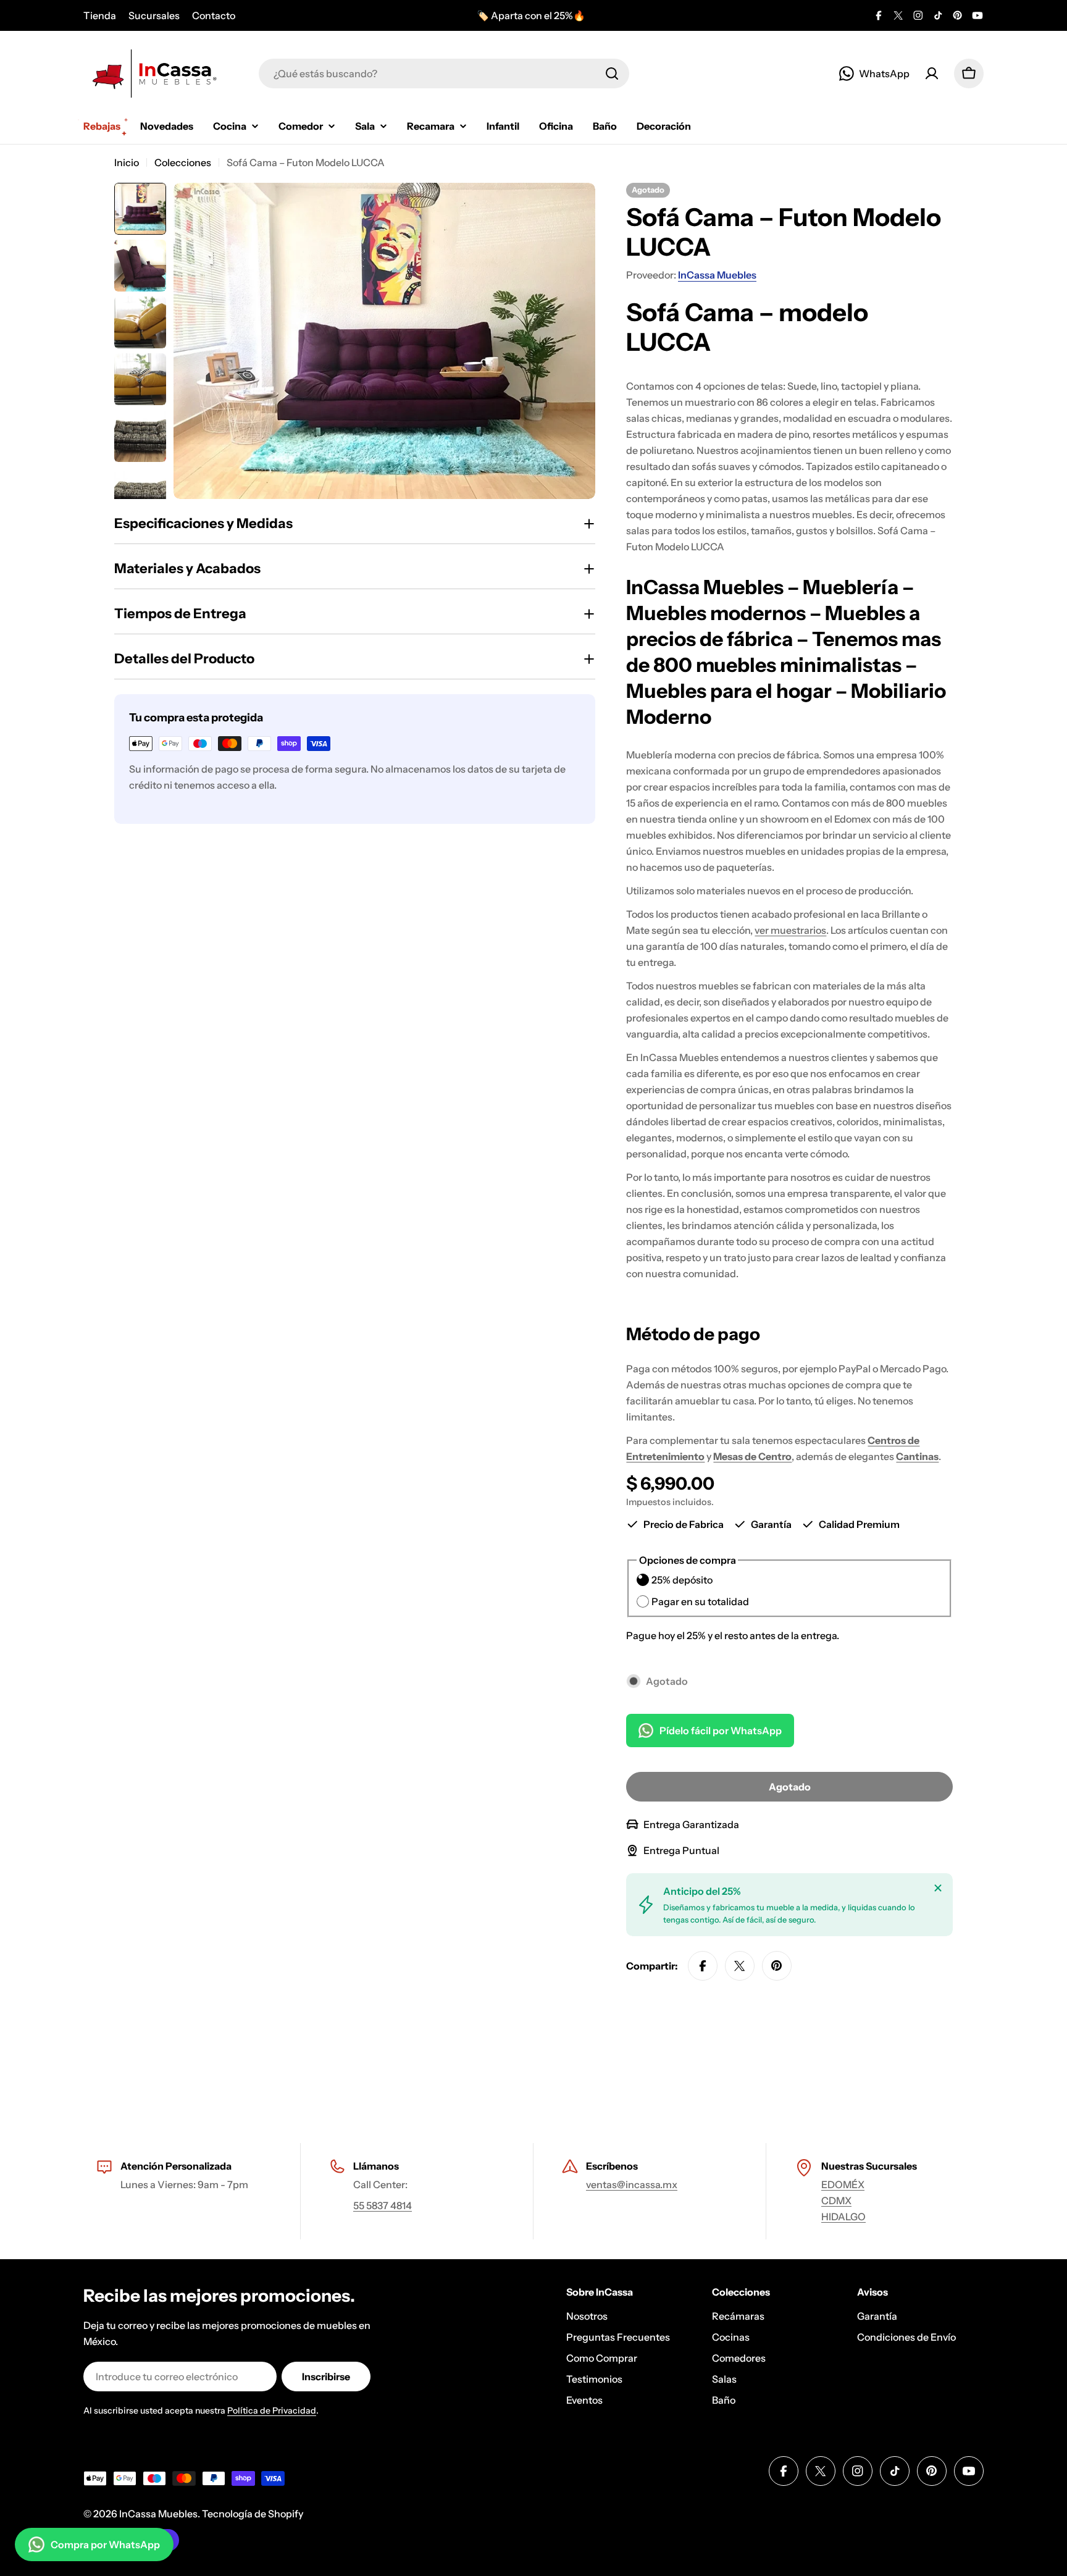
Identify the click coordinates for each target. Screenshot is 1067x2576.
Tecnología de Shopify (253, 2514)
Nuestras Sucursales (869, 2166)
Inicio (127, 162)
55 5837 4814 (383, 2205)
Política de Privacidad (272, 2410)
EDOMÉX (843, 2184)
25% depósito (682, 1580)
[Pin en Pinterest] (777, 1966)
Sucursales (154, 15)
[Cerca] (938, 1888)
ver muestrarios (790, 930)
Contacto (214, 15)
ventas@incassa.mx (632, 2184)
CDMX (836, 2201)
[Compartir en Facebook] (703, 1966)
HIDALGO (843, 2217)
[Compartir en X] (740, 1966)
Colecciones (183, 162)
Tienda (100, 15)
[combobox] (444, 73)
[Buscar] (612, 73)
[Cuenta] (932, 73)
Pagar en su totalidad (700, 1601)
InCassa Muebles (717, 275)
